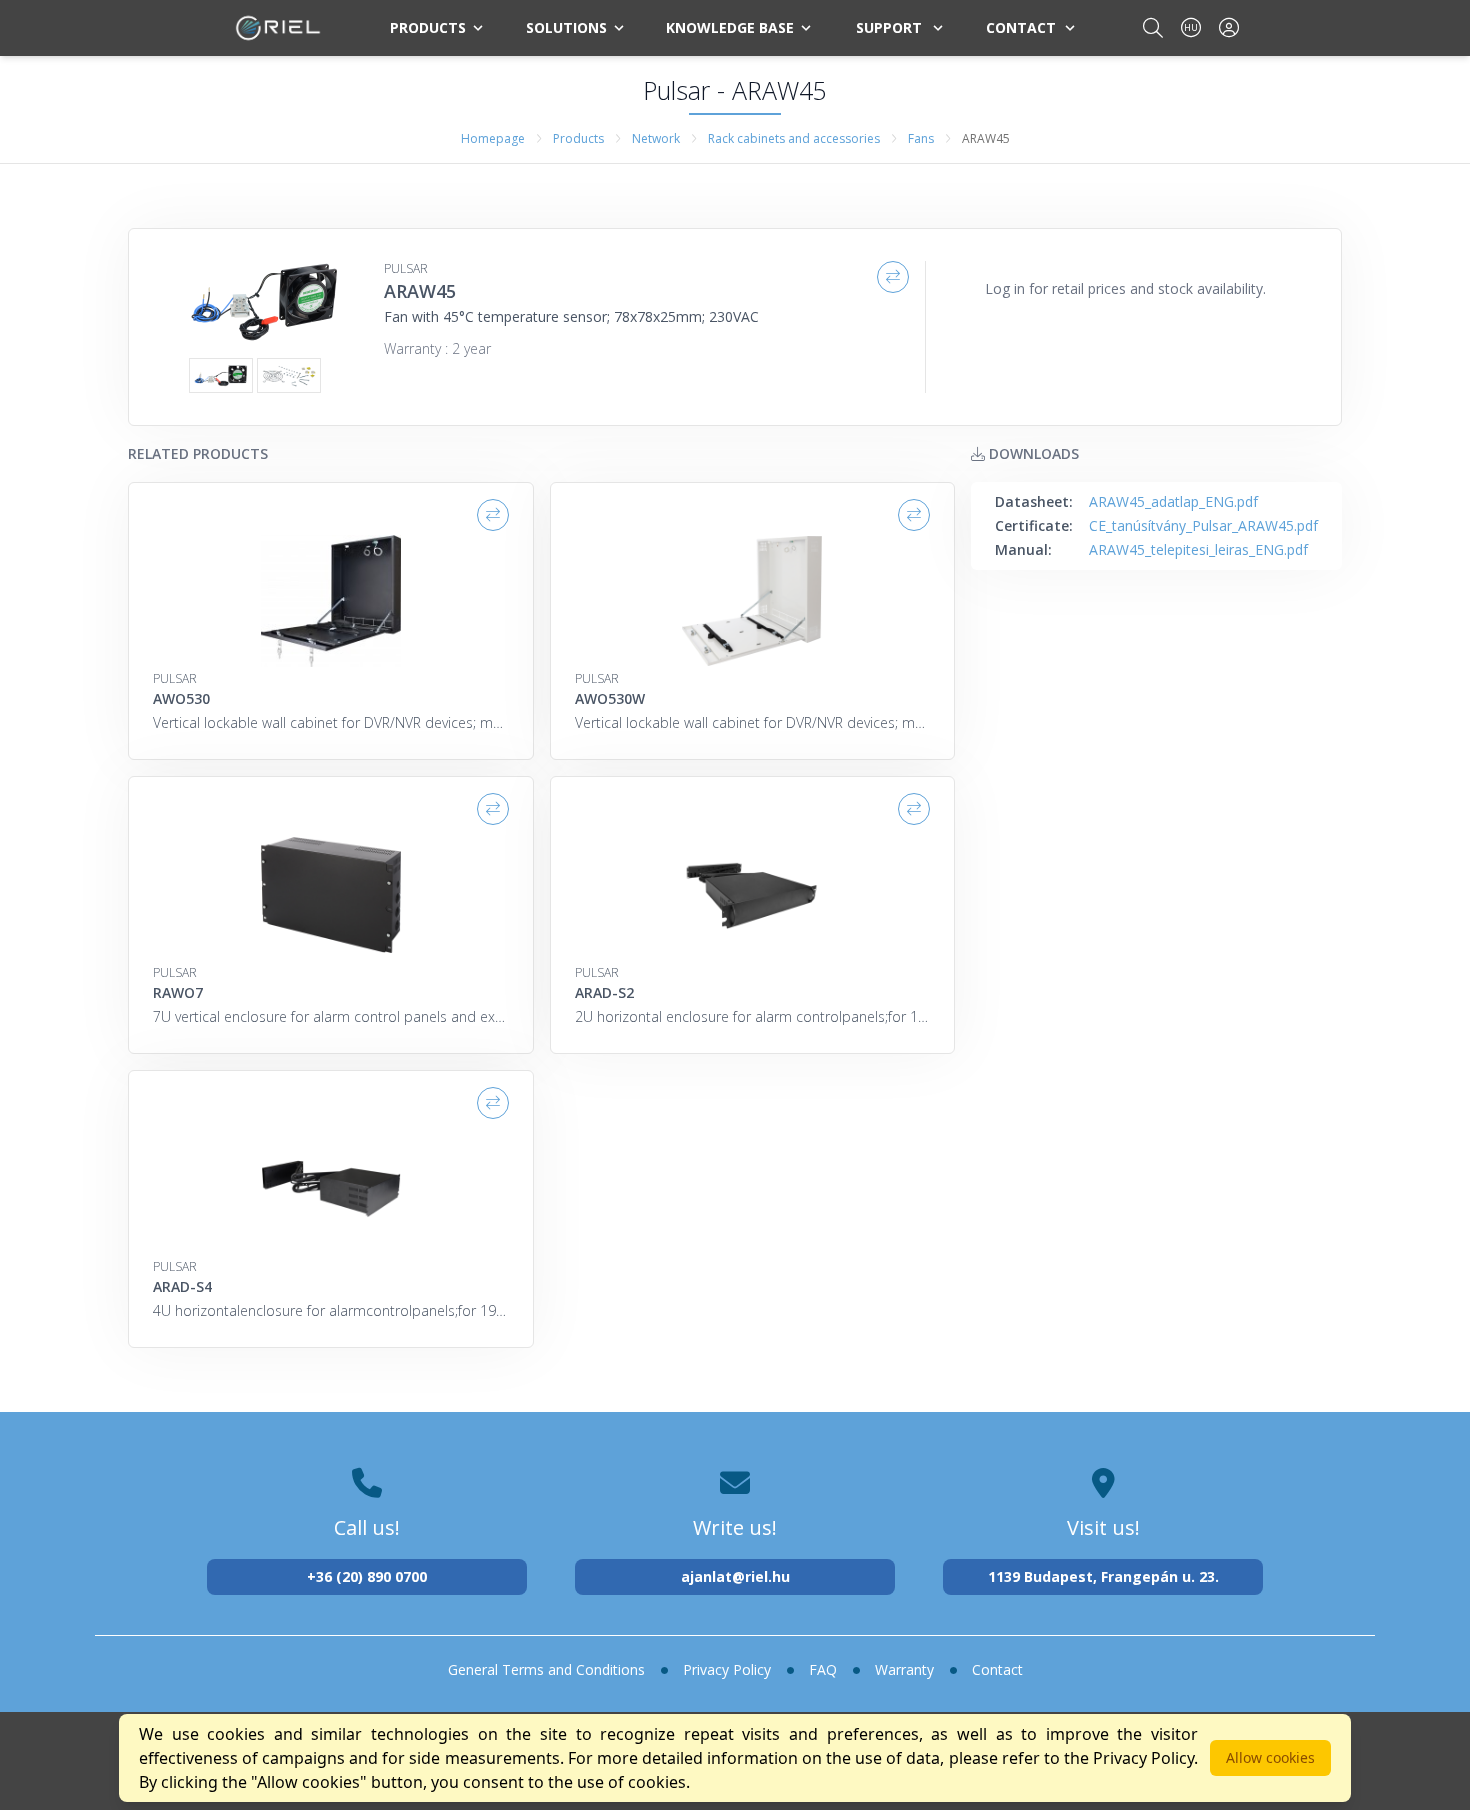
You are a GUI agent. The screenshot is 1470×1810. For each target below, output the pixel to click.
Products (428, 27)
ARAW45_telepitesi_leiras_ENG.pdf (1198, 549)
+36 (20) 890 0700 (367, 1576)
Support (889, 27)
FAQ (823, 1669)
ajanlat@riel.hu (735, 1576)
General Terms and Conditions (546, 1669)
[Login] (1229, 27)
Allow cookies (1270, 1757)
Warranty (904, 1669)
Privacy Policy (727, 1669)
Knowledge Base (730, 27)
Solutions (566, 27)
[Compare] (893, 277)
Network (656, 138)
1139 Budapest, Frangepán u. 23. (1103, 1576)
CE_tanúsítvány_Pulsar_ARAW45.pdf (1203, 525)
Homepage (493, 138)
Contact (1021, 27)
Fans (921, 138)
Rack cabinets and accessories (794, 138)
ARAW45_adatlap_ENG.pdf (1173, 501)
